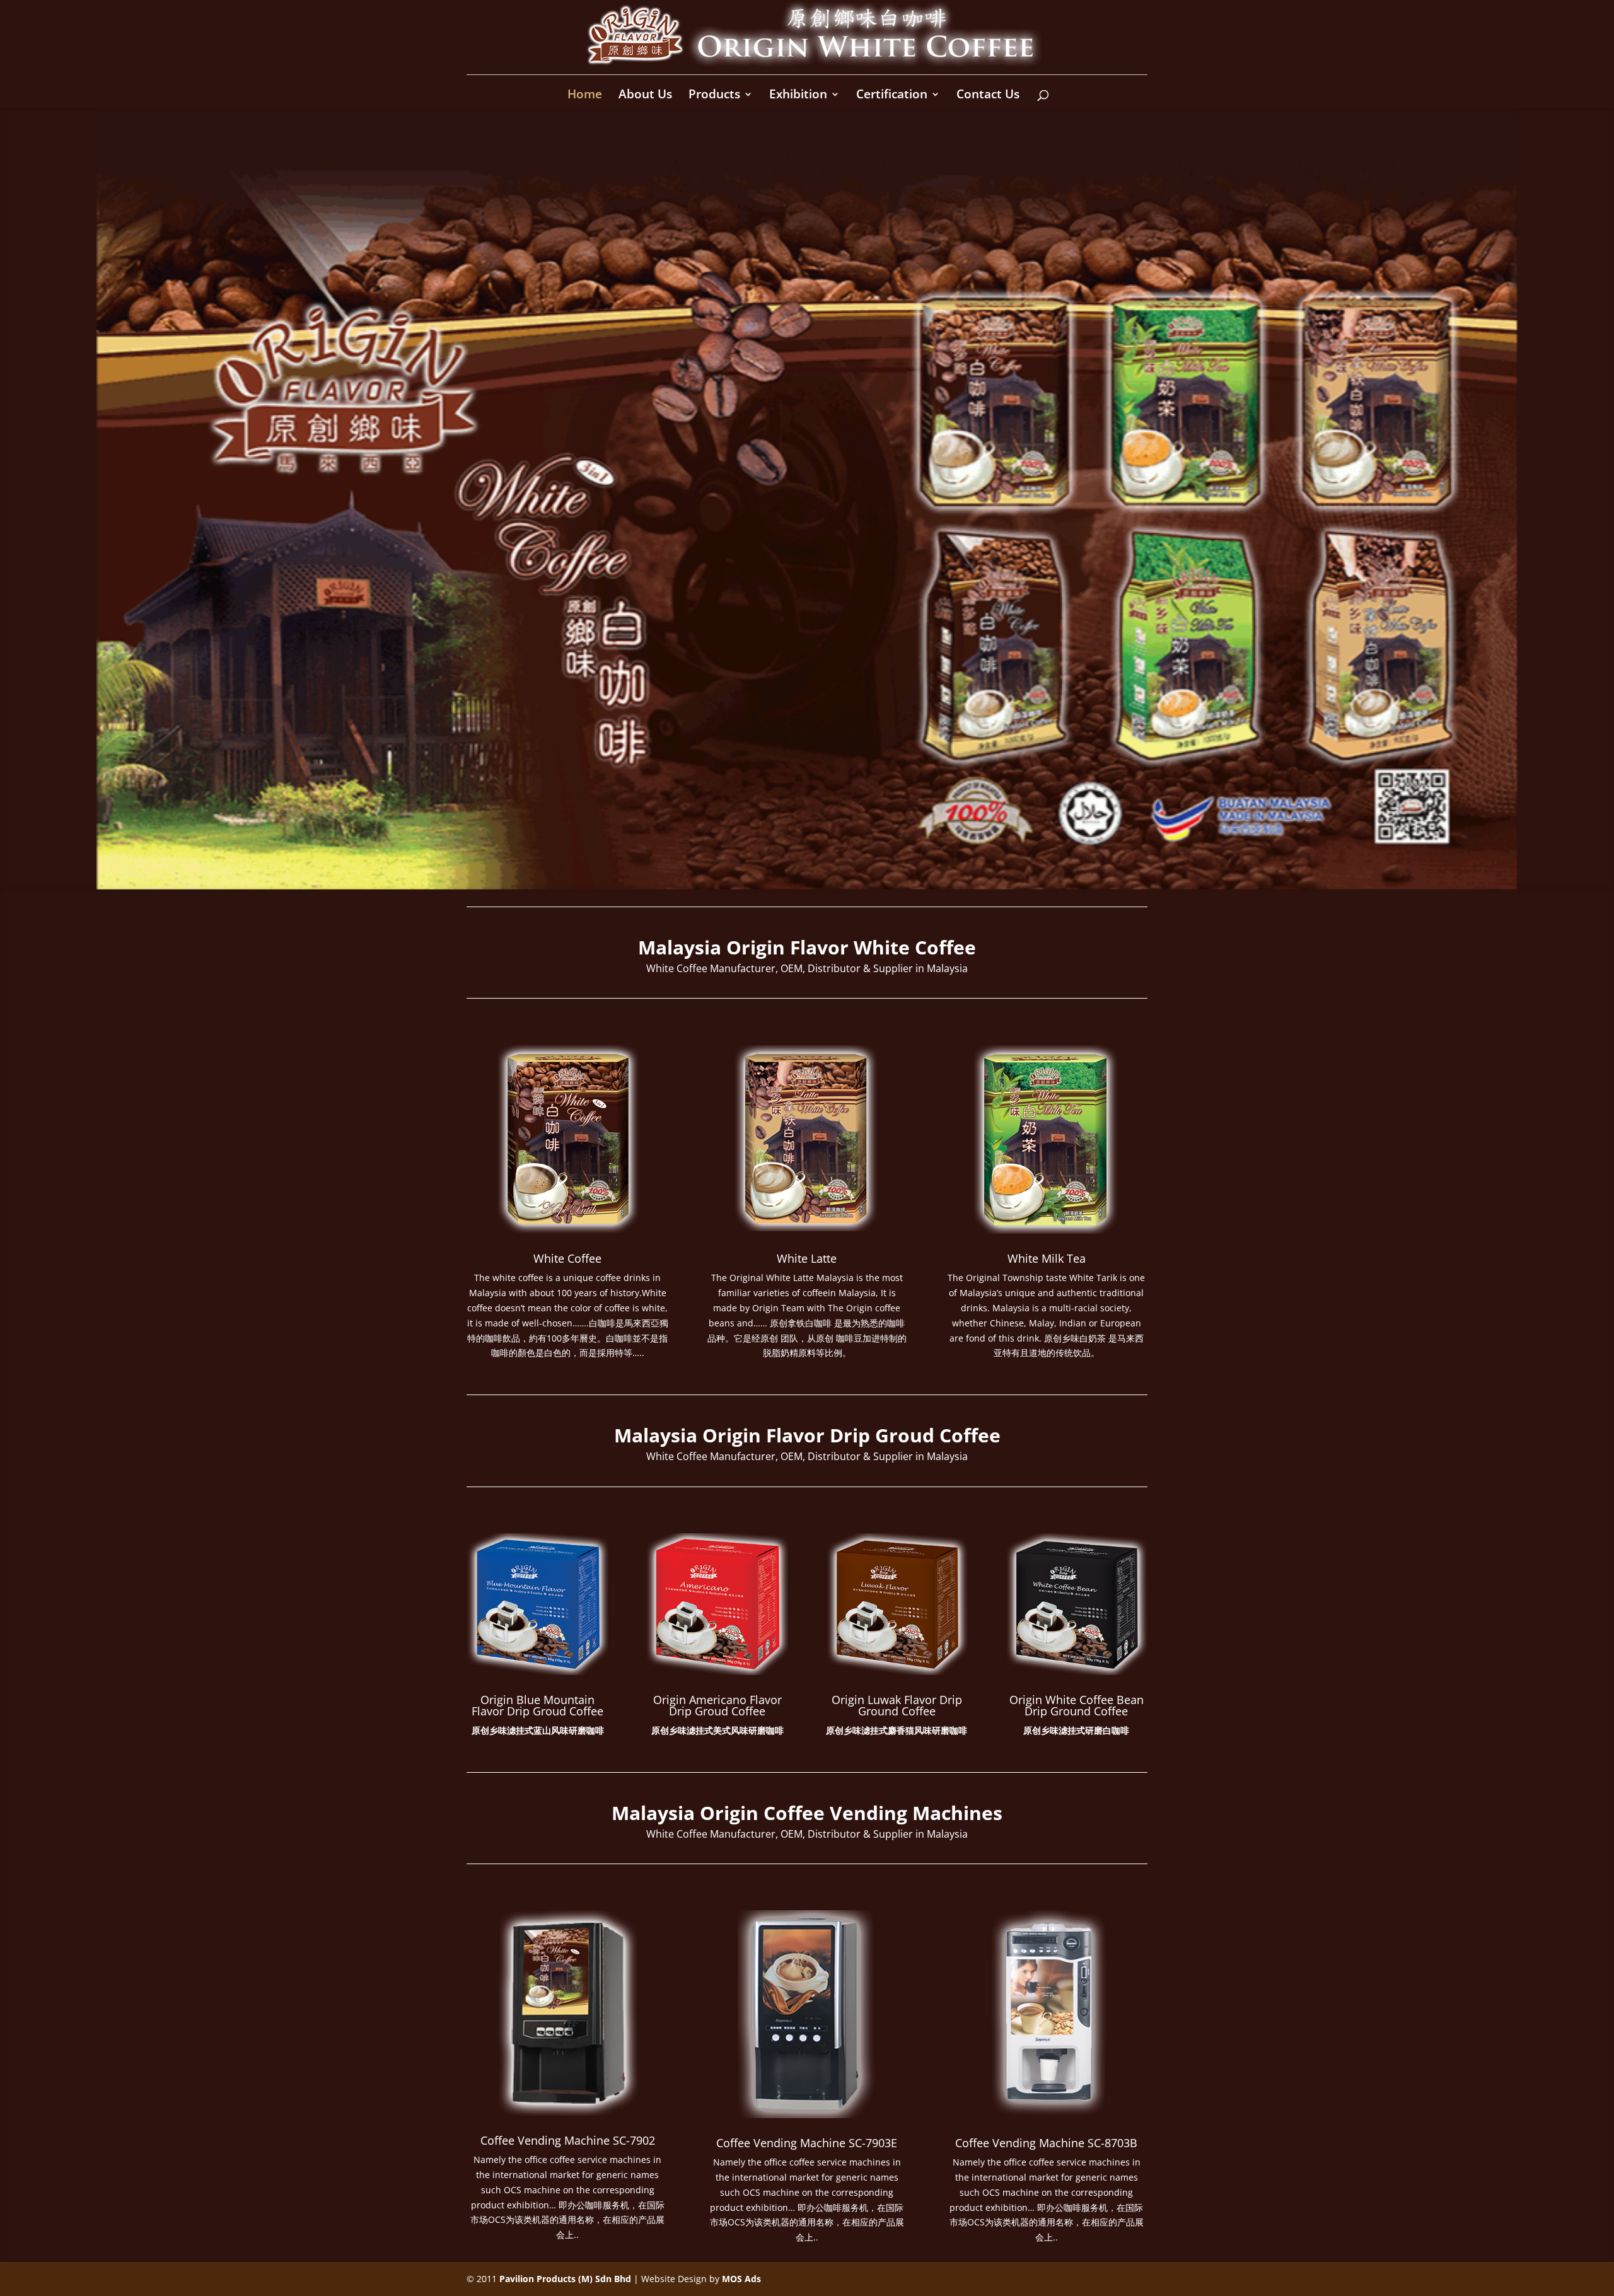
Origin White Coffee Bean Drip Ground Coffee (1077, 1705)
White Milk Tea (1047, 1258)
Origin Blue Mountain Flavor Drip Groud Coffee (537, 1705)
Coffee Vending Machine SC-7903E (807, 2143)
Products (714, 96)
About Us (645, 96)
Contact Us (988, 96)
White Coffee (567, 1258)
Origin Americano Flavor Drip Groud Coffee (717, 1705)
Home (585, 96)
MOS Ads (741, 2279)
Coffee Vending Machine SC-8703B (1046, 2143)
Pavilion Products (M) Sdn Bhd (565, 2279)
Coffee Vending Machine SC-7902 (568, 2140)
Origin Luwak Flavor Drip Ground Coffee (897, 1705)
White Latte (807, 1258)
